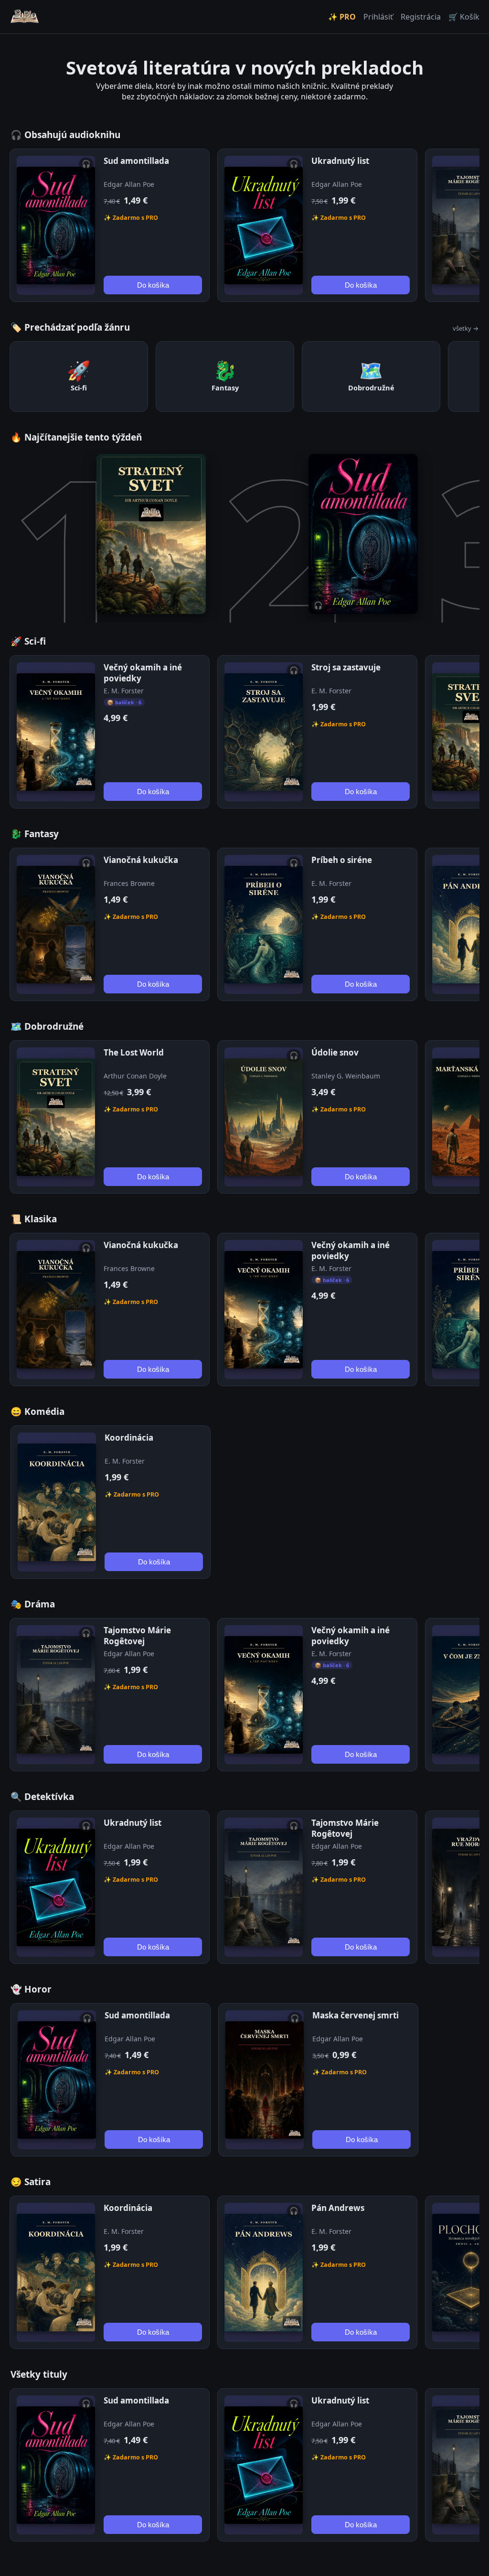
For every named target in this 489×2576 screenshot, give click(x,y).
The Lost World (134, 1052)
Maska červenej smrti (356, 2015)
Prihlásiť (378, 17)
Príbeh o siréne (342, 860)
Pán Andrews (338, 2208)
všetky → (466, 328)
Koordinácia (129, 1438)
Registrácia (421, 17)
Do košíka (153, 285)
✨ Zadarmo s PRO (131, 218)
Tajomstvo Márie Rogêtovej (137, 1636)
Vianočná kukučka (141, 860)
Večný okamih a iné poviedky (143, 673)
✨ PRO (342, 17)
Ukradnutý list (340, 161)
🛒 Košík (464, 17)
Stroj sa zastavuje (346, 667)
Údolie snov (335, 1052)
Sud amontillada (136, 161)
